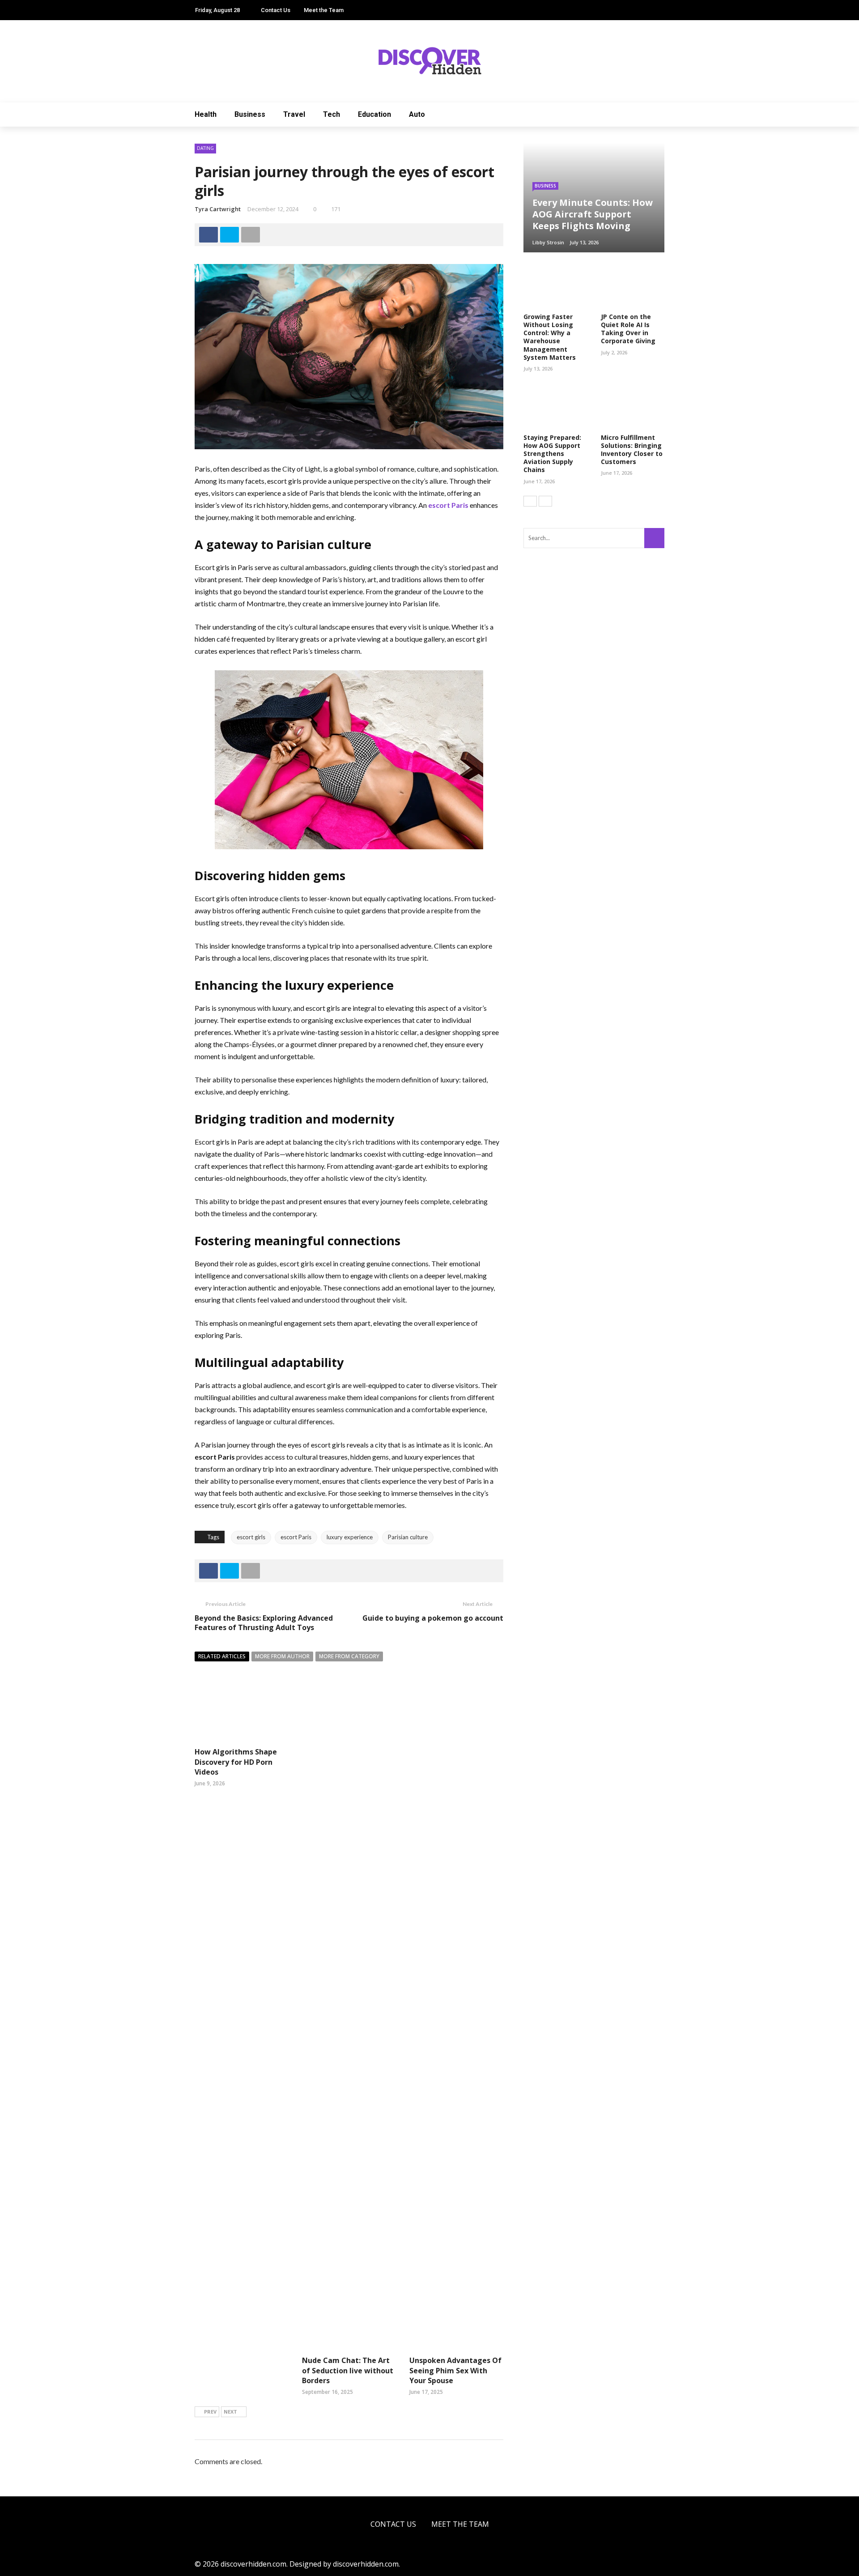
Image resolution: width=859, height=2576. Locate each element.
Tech (332, 114)
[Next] (545, 501)
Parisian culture (408, 1537)
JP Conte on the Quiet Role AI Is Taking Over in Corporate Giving (628, 329)
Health (206, 114)
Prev (210, 2412)
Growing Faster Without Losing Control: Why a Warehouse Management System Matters (550, 337)
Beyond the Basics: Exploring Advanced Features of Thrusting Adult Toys (264, 1623)
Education (374, 114)
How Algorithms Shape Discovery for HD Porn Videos (236, 1762)
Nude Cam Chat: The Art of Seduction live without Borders (348, 2370)
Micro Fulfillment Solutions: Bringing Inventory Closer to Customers (632, 450)
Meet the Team (324, 10)
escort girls (251, 1537)
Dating (205, 148)
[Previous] (530, 501)
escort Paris (296, 1537)
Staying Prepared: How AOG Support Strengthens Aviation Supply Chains (552, 454)
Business (250, 114)
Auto (417, 114)
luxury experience (350, 1537)
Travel (294, 114)
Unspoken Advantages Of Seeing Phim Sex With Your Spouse (455, 2370)
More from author (282, 1656)
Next (230, 2412)
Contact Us (276, 10)
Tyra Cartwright (218, 209)
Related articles (222, 1656)
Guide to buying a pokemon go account (433, 1618)
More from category (349, 1656)
